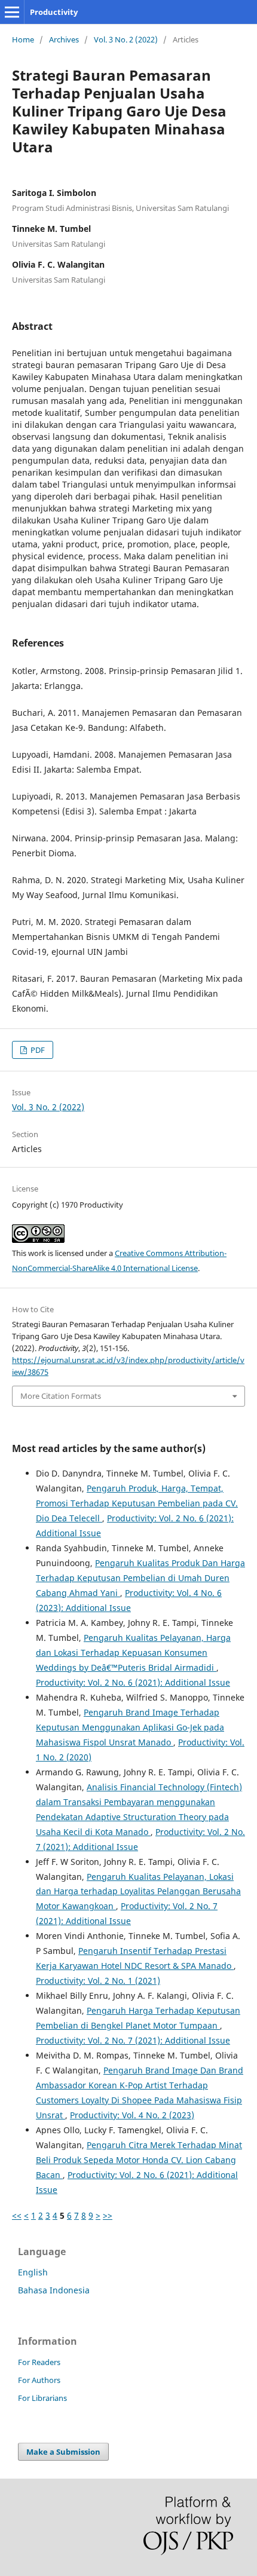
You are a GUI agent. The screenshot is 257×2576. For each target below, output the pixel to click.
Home (23, 39)
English (33, 2272)
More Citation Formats (61, 1396)
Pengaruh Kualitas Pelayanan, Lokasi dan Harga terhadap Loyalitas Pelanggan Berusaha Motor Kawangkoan (138, 1892)
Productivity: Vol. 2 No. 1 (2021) (98, 1981)
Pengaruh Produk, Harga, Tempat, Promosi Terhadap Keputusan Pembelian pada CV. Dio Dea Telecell (137, 1503)
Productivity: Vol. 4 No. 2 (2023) (132, 2115)
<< (17, 2215)
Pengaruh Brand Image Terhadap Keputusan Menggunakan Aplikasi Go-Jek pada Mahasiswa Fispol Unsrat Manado (130, 1727)
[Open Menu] (12, 12)
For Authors (39, 2380)
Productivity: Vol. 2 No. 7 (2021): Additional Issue (133, 2040)
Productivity (54, 12)
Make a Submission (63, 2452)
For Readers (39, 2362)
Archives (64, 39)
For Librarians (42, 2398)
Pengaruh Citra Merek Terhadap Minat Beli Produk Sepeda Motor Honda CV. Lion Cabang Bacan (139, 2160)
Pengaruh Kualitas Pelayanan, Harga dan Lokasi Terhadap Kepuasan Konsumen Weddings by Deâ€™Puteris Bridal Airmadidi (133, 1653)
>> (108, 2215)
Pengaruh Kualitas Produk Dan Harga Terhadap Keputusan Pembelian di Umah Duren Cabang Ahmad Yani (140, 1578)
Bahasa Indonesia (54, 2290)
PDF (37, 1050)
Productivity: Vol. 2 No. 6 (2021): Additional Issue (133, 1682)
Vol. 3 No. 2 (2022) (126, 39)
